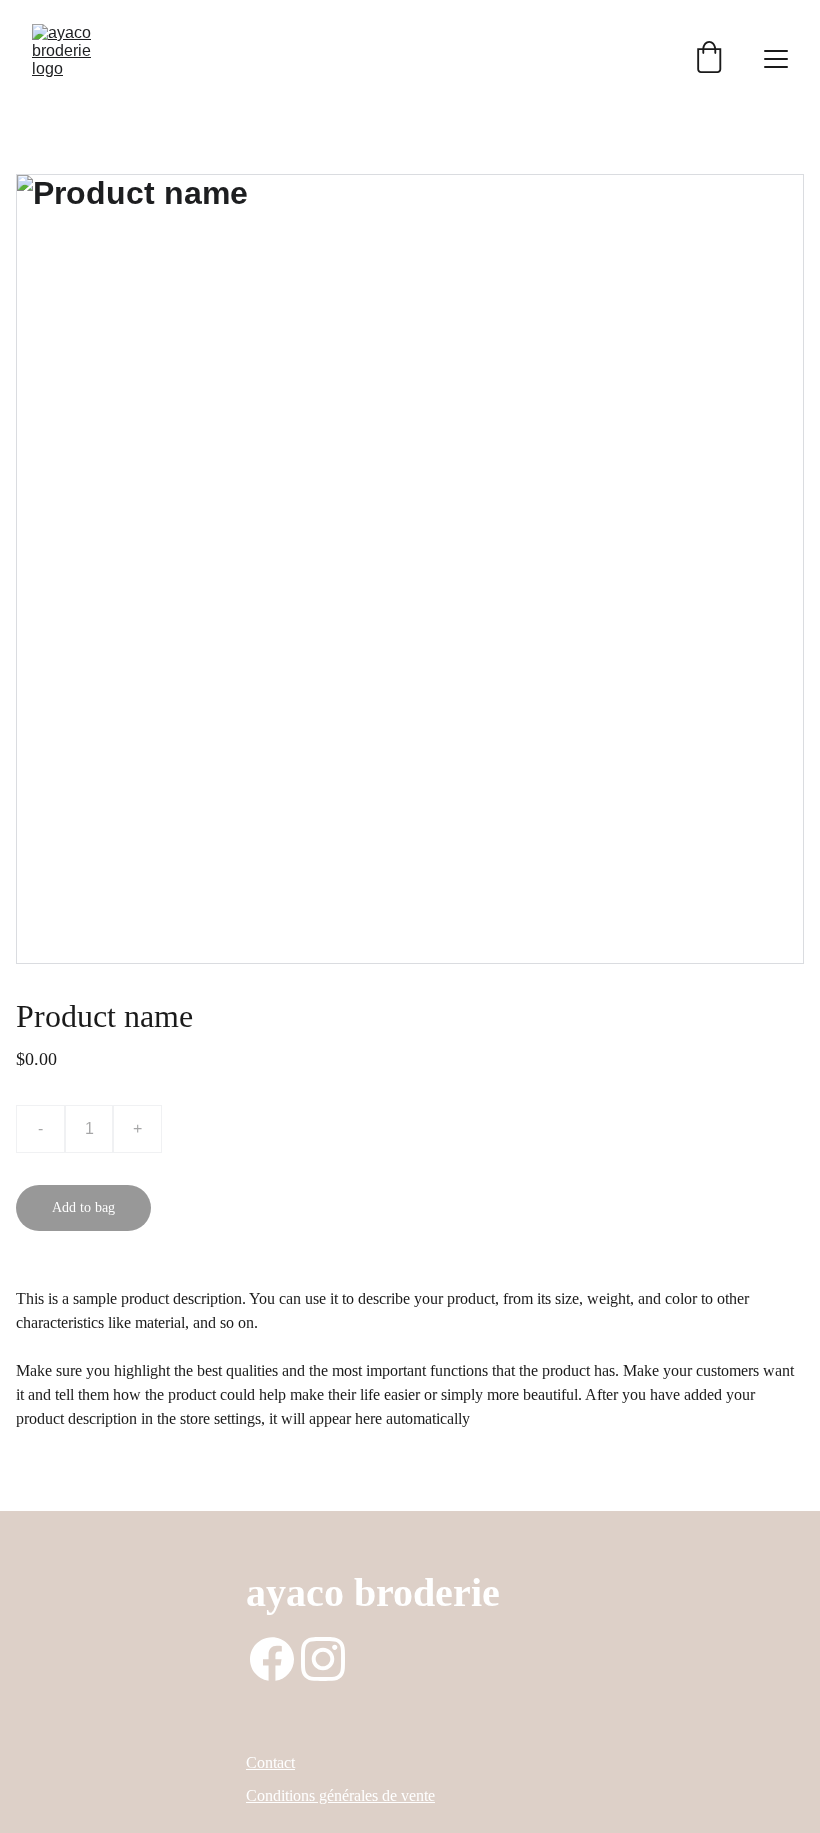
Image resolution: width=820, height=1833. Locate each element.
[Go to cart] (709, 59)
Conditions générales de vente (340, 1795)
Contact (270, 1762)
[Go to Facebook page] (272, 1659)
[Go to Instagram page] (323, 1659)
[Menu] (776, 59)
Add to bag (83, 1207)
